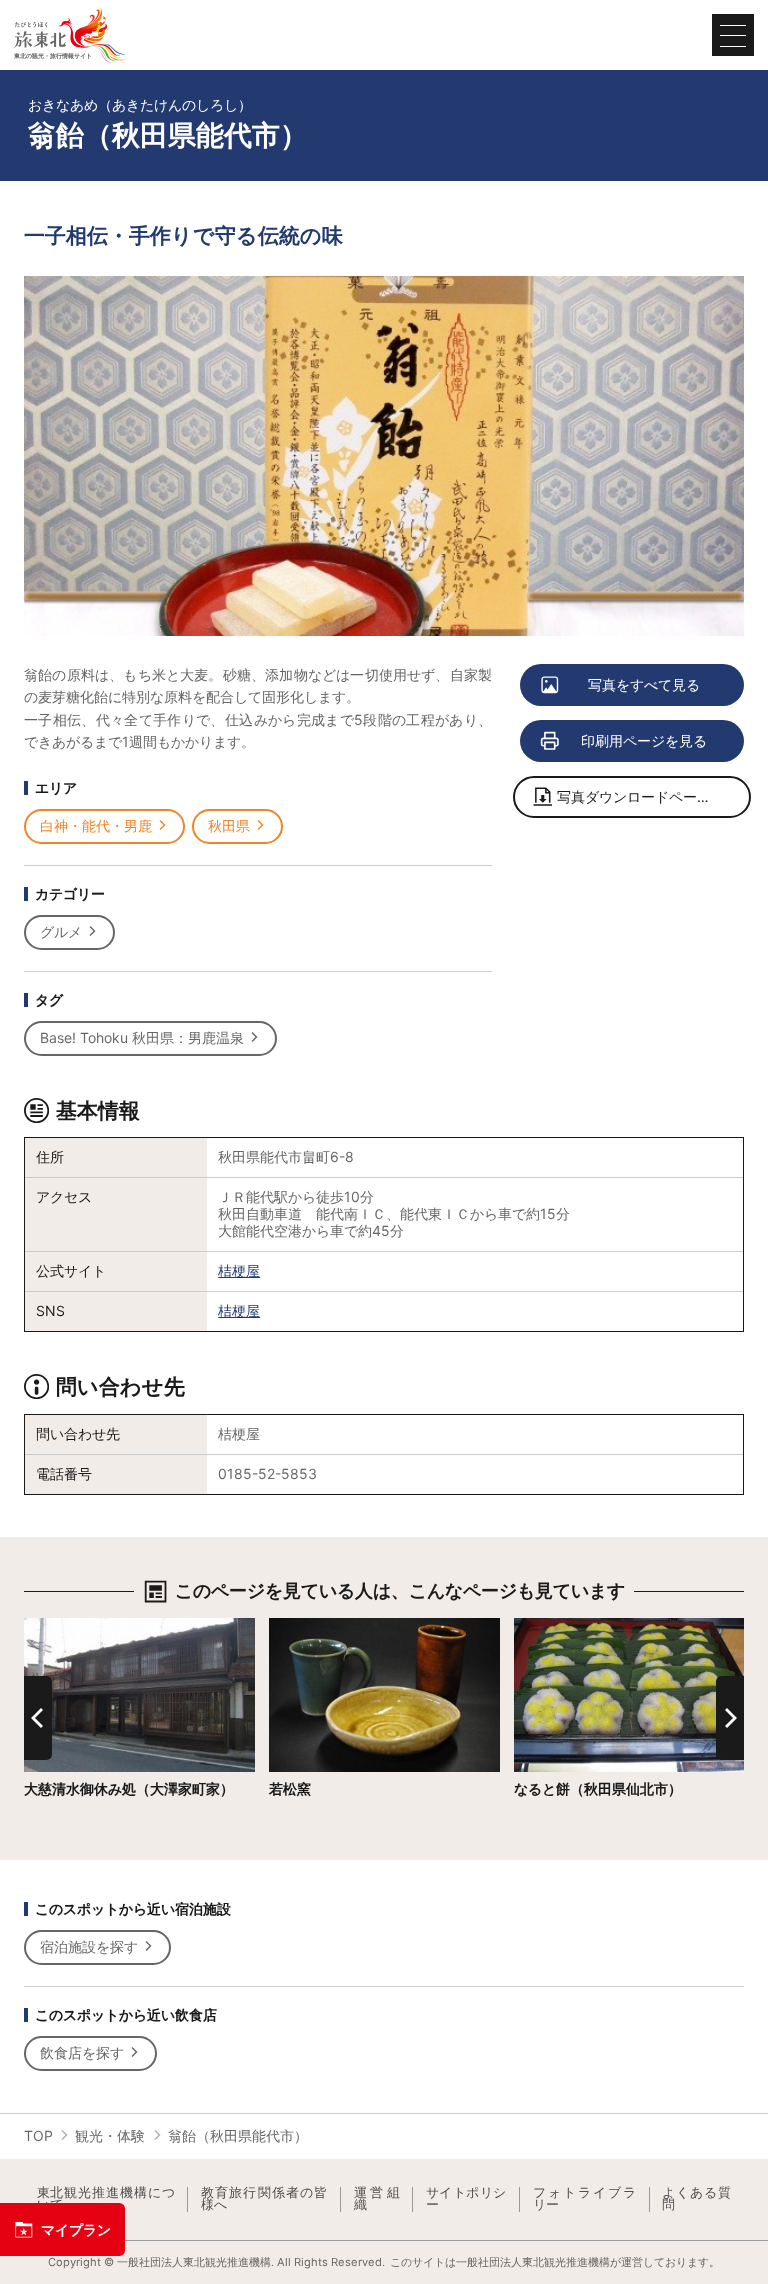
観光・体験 (110, 2135)
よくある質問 (696, 2199)
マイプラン (76, 2229)
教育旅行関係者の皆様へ (264, 2199)
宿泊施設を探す (89, 1946)
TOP (38, 2135)
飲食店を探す (82, 2052)
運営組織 (377, 2199)
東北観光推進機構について (106, 2199)
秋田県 (229, 825)
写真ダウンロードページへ (641, 796)
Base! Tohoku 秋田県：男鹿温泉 (142, 1037)
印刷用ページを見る (644, 740)
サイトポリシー (466, 2199)
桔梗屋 (239, 1270)
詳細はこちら (66, 1626)
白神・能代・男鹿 (96, 825)
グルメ (61, 931)
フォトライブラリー (585, 2199)
